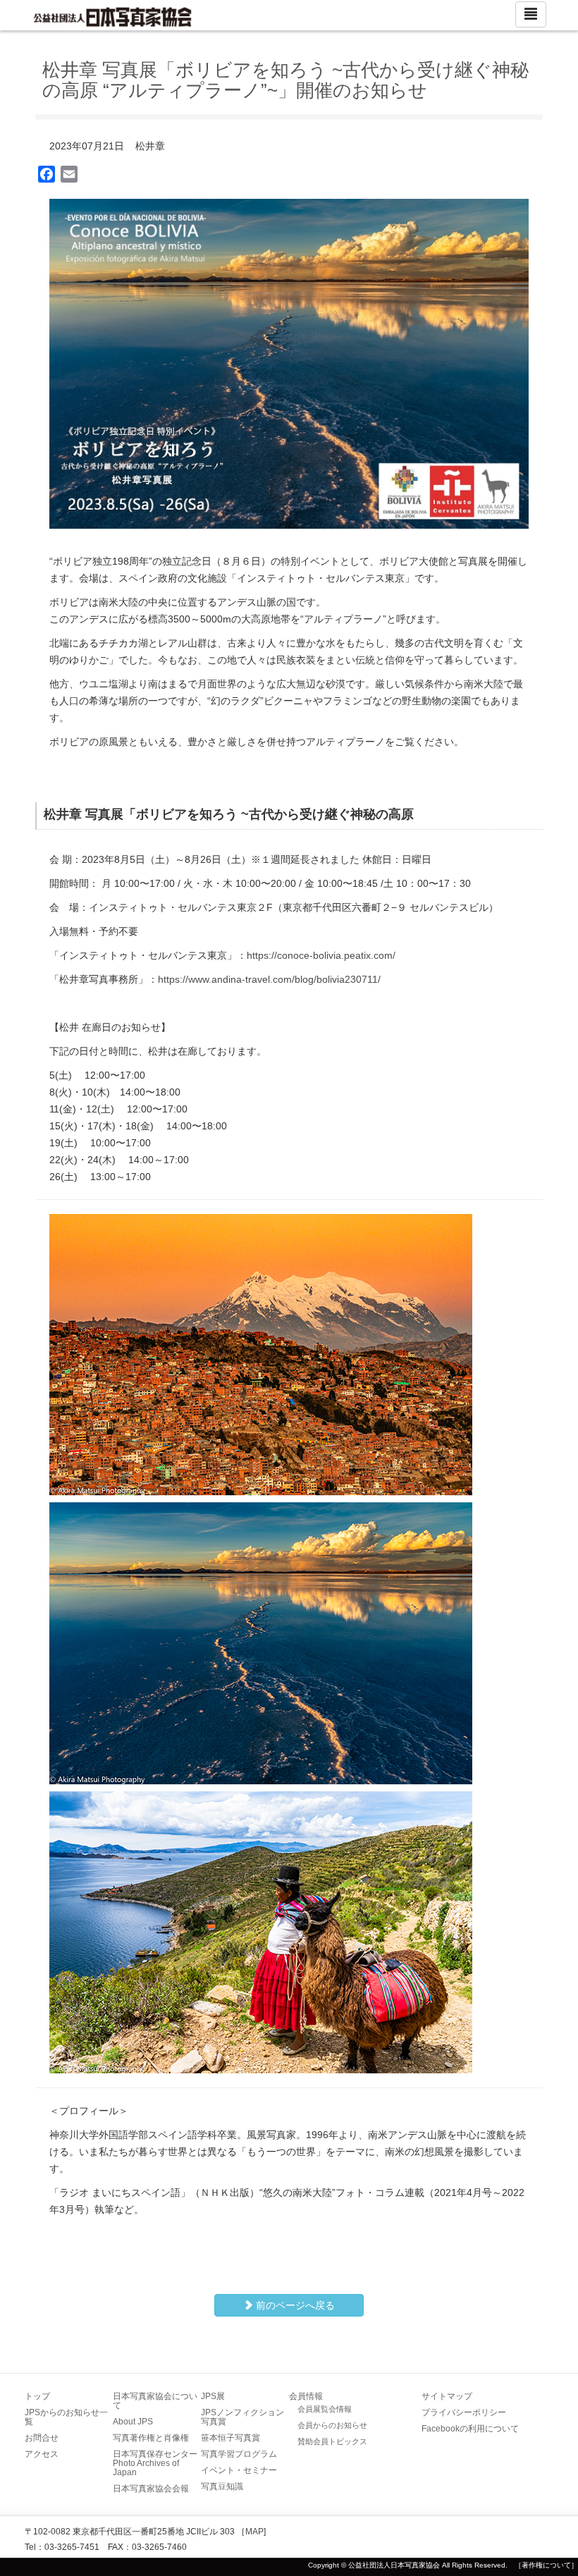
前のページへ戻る (294, 2305)
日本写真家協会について (155, 2401)
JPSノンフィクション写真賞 (242, 2417)
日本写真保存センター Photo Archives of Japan (159, 2463)
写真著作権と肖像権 (151, 2438)
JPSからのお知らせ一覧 (66, 2417)
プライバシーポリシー (464, 2412)
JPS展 (213, 2396)
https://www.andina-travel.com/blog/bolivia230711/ (269, 979)
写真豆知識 (222, 2486)
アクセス (42, 2454)
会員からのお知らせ (332, 2425)
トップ (37, 2396)
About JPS (133, 2422)
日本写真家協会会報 (151, 2489)
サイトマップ (447, 2396)
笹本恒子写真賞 (230, 2438)
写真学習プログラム (239, 2454)
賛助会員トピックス (332, 2441)
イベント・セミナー (239, 2470)
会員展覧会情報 (325, 2409)
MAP (254, 2532)
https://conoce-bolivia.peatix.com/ (321, 955)
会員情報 (306, 2396)
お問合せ (42, 2438)
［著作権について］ (546, 2565)
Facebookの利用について (470, 2429)
